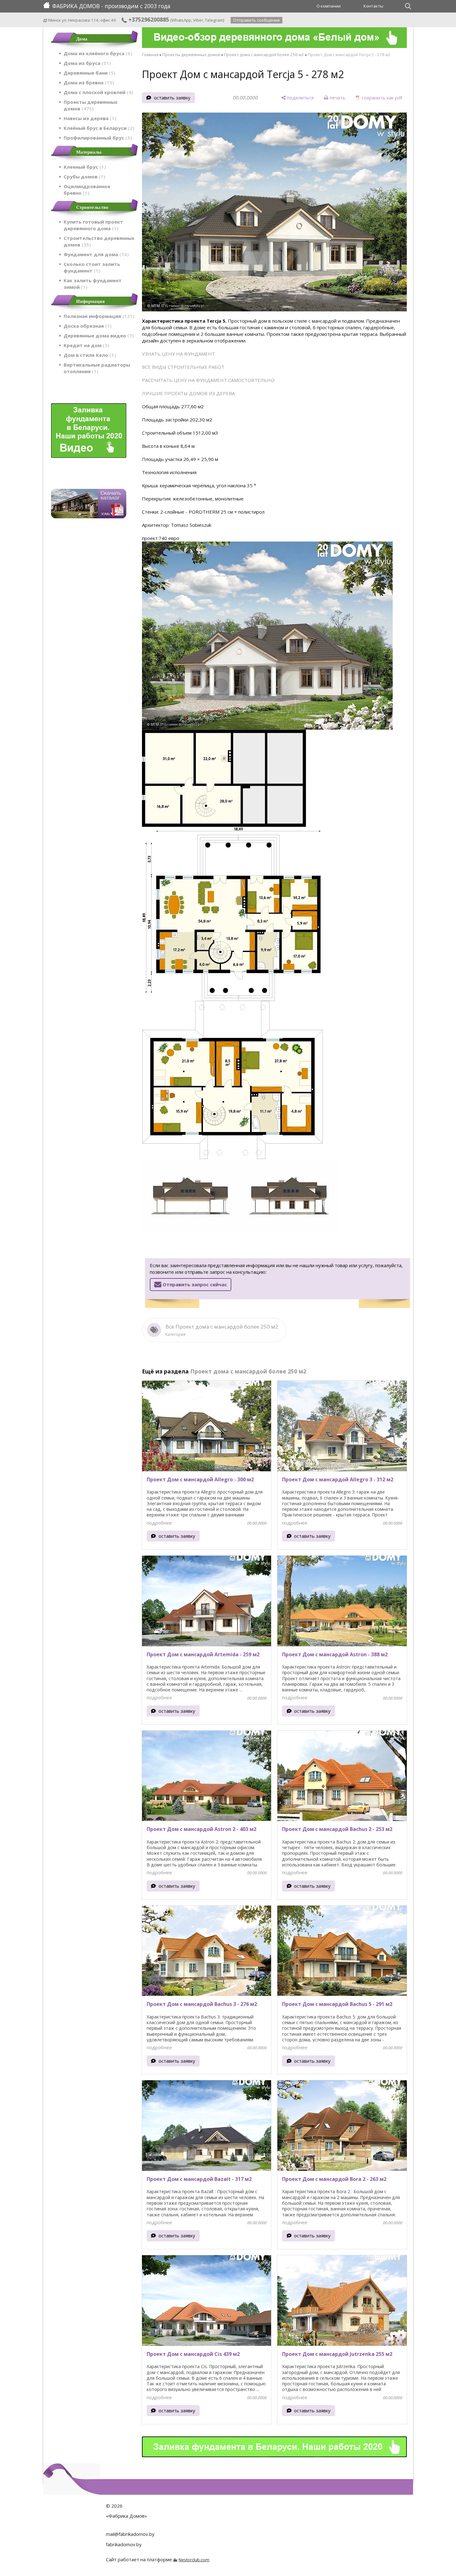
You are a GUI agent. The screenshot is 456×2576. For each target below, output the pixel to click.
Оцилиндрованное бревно (87, 190)
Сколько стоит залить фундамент (92, 267)
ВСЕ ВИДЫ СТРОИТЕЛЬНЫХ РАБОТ (183, 367)
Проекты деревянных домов (91, 105)
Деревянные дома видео (98, 336)
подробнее (159, 1523)
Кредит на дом (86, 345)
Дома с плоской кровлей (97, 92)
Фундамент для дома (95, 254)
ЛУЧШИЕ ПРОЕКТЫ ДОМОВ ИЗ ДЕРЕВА (188, 393)
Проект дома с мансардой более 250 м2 (264, 55)
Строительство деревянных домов (99, 241)
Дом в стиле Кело (89, 355)
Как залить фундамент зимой (93, 284)
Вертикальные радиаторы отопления (97, 368)
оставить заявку (172, 98)
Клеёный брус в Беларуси (98, 128)
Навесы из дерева (89, 118)
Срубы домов (84, 177)
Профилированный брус (97, 138)
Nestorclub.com (194, 2560)
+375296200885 (148, 19)
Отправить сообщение (257, 20)
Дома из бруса (86, 63)
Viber (198, 20)
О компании (329, 6)
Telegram (214, 20)
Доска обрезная (87, 326)
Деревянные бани (89, 73)
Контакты (373, 6)
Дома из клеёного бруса (97, 53)
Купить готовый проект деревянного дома (93, 225)
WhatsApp (181, 20)
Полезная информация (98, 316)
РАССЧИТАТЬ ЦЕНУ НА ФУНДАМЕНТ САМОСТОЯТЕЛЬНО (208, 380)
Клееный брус (84, 167)
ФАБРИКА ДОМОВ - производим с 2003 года (111, 6)
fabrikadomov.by (124, 2544)
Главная (150, 55)
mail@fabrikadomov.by (130, 2534)
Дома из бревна (88, 82)
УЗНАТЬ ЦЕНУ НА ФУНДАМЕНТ (178, 354)
